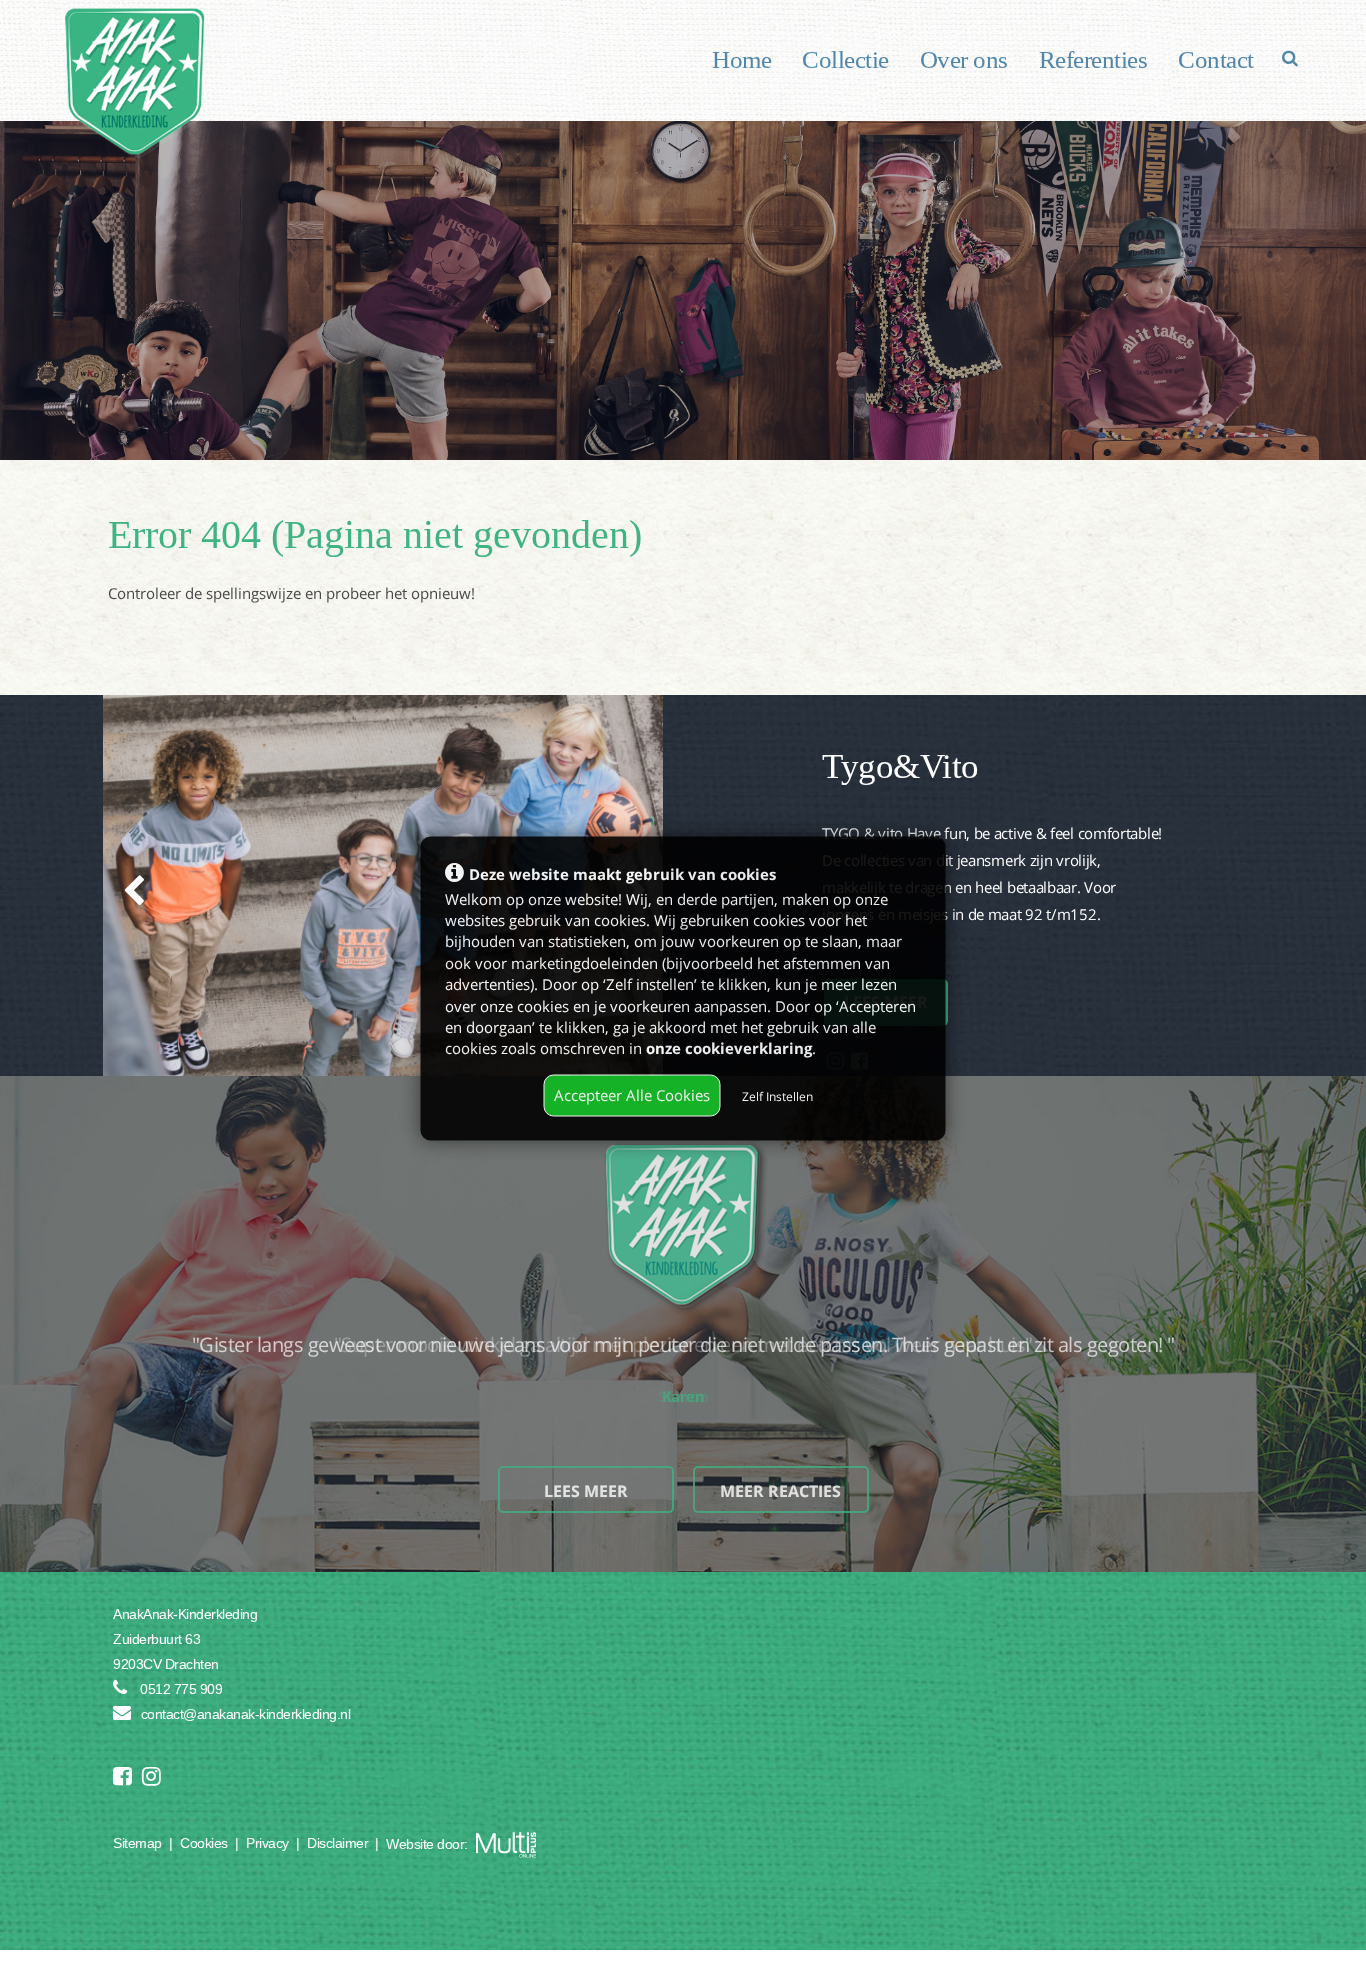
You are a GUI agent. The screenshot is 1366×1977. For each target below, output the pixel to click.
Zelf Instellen (777, 1096)
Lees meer (586, 1491)
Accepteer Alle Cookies (632, 1095)
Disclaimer (337, 1843)
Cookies (204, 1843)
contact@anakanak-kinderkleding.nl (246, 1714)
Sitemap (137, 1843)
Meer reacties (780, 1491)
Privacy (267, 1843)
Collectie (845, 59)
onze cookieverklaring (729, 1048)
